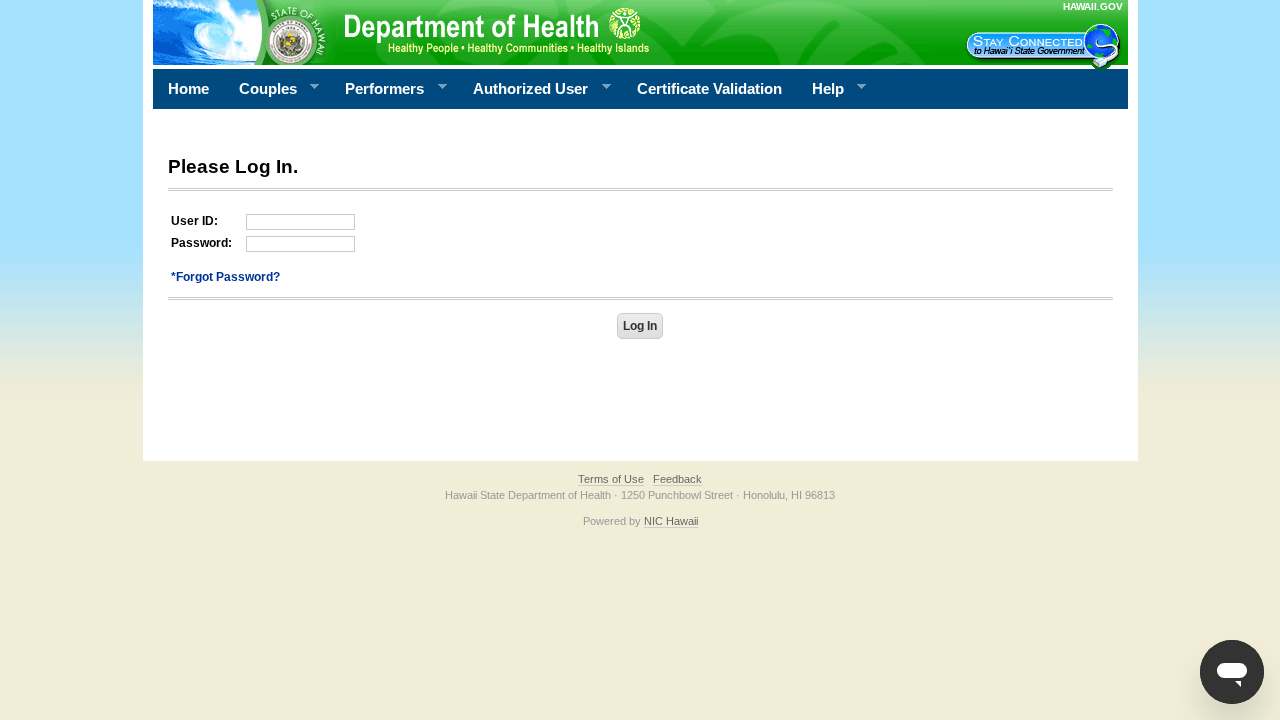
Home (188, 88)
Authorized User (523, 89)
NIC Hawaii (671, 521)
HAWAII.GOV (1093, 6)
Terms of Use (611, 479)
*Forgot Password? (225, 277)
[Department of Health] (543, 32)
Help (820, 89)
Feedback (677, 479)
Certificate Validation (709, 88)
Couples (260, 89)
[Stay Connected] (1046, 46)
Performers (377, 89)
